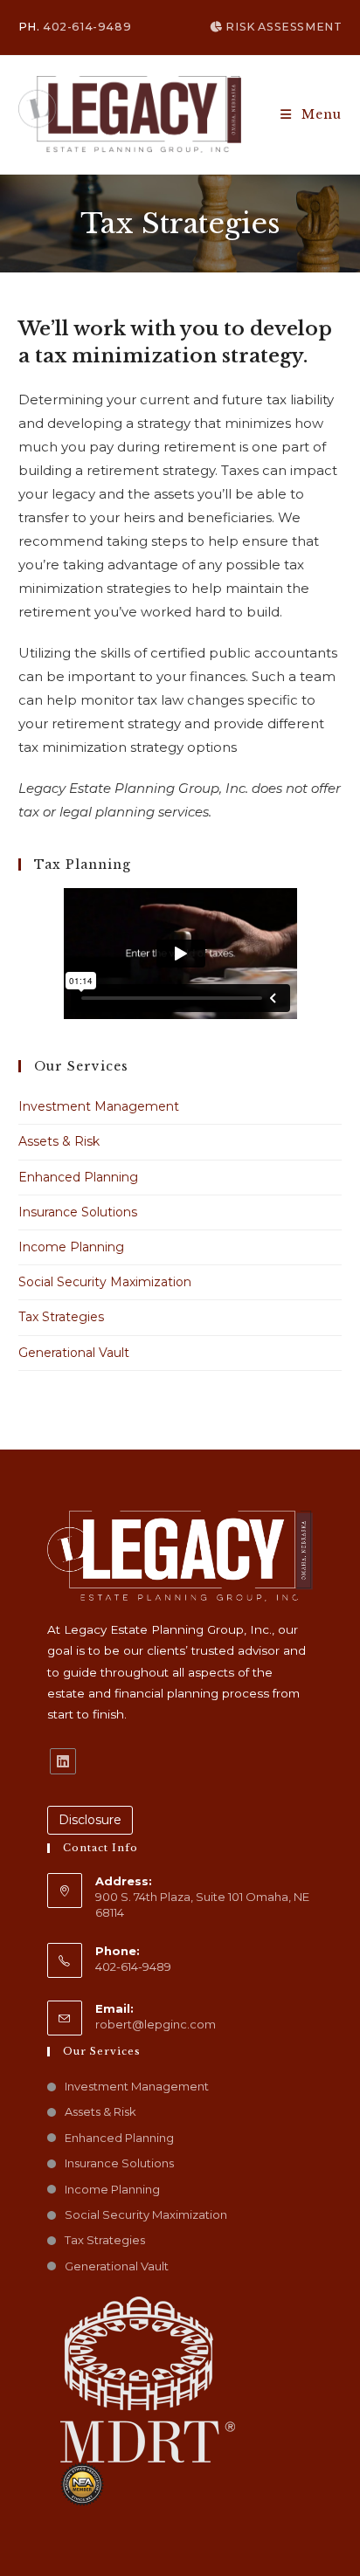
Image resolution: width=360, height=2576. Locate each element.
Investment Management (99, 1106)
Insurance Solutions (78, 1212)
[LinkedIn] (63, 1761)
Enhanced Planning (78, 1177)
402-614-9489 (87, 27)
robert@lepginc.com (156, 2024)
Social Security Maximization (105, 1282)
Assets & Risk (59, 1141)
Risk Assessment (282, 27)
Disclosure (90, 1820)
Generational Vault (74, 1353)
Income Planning (71, 1247)
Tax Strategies (61, 1317)
